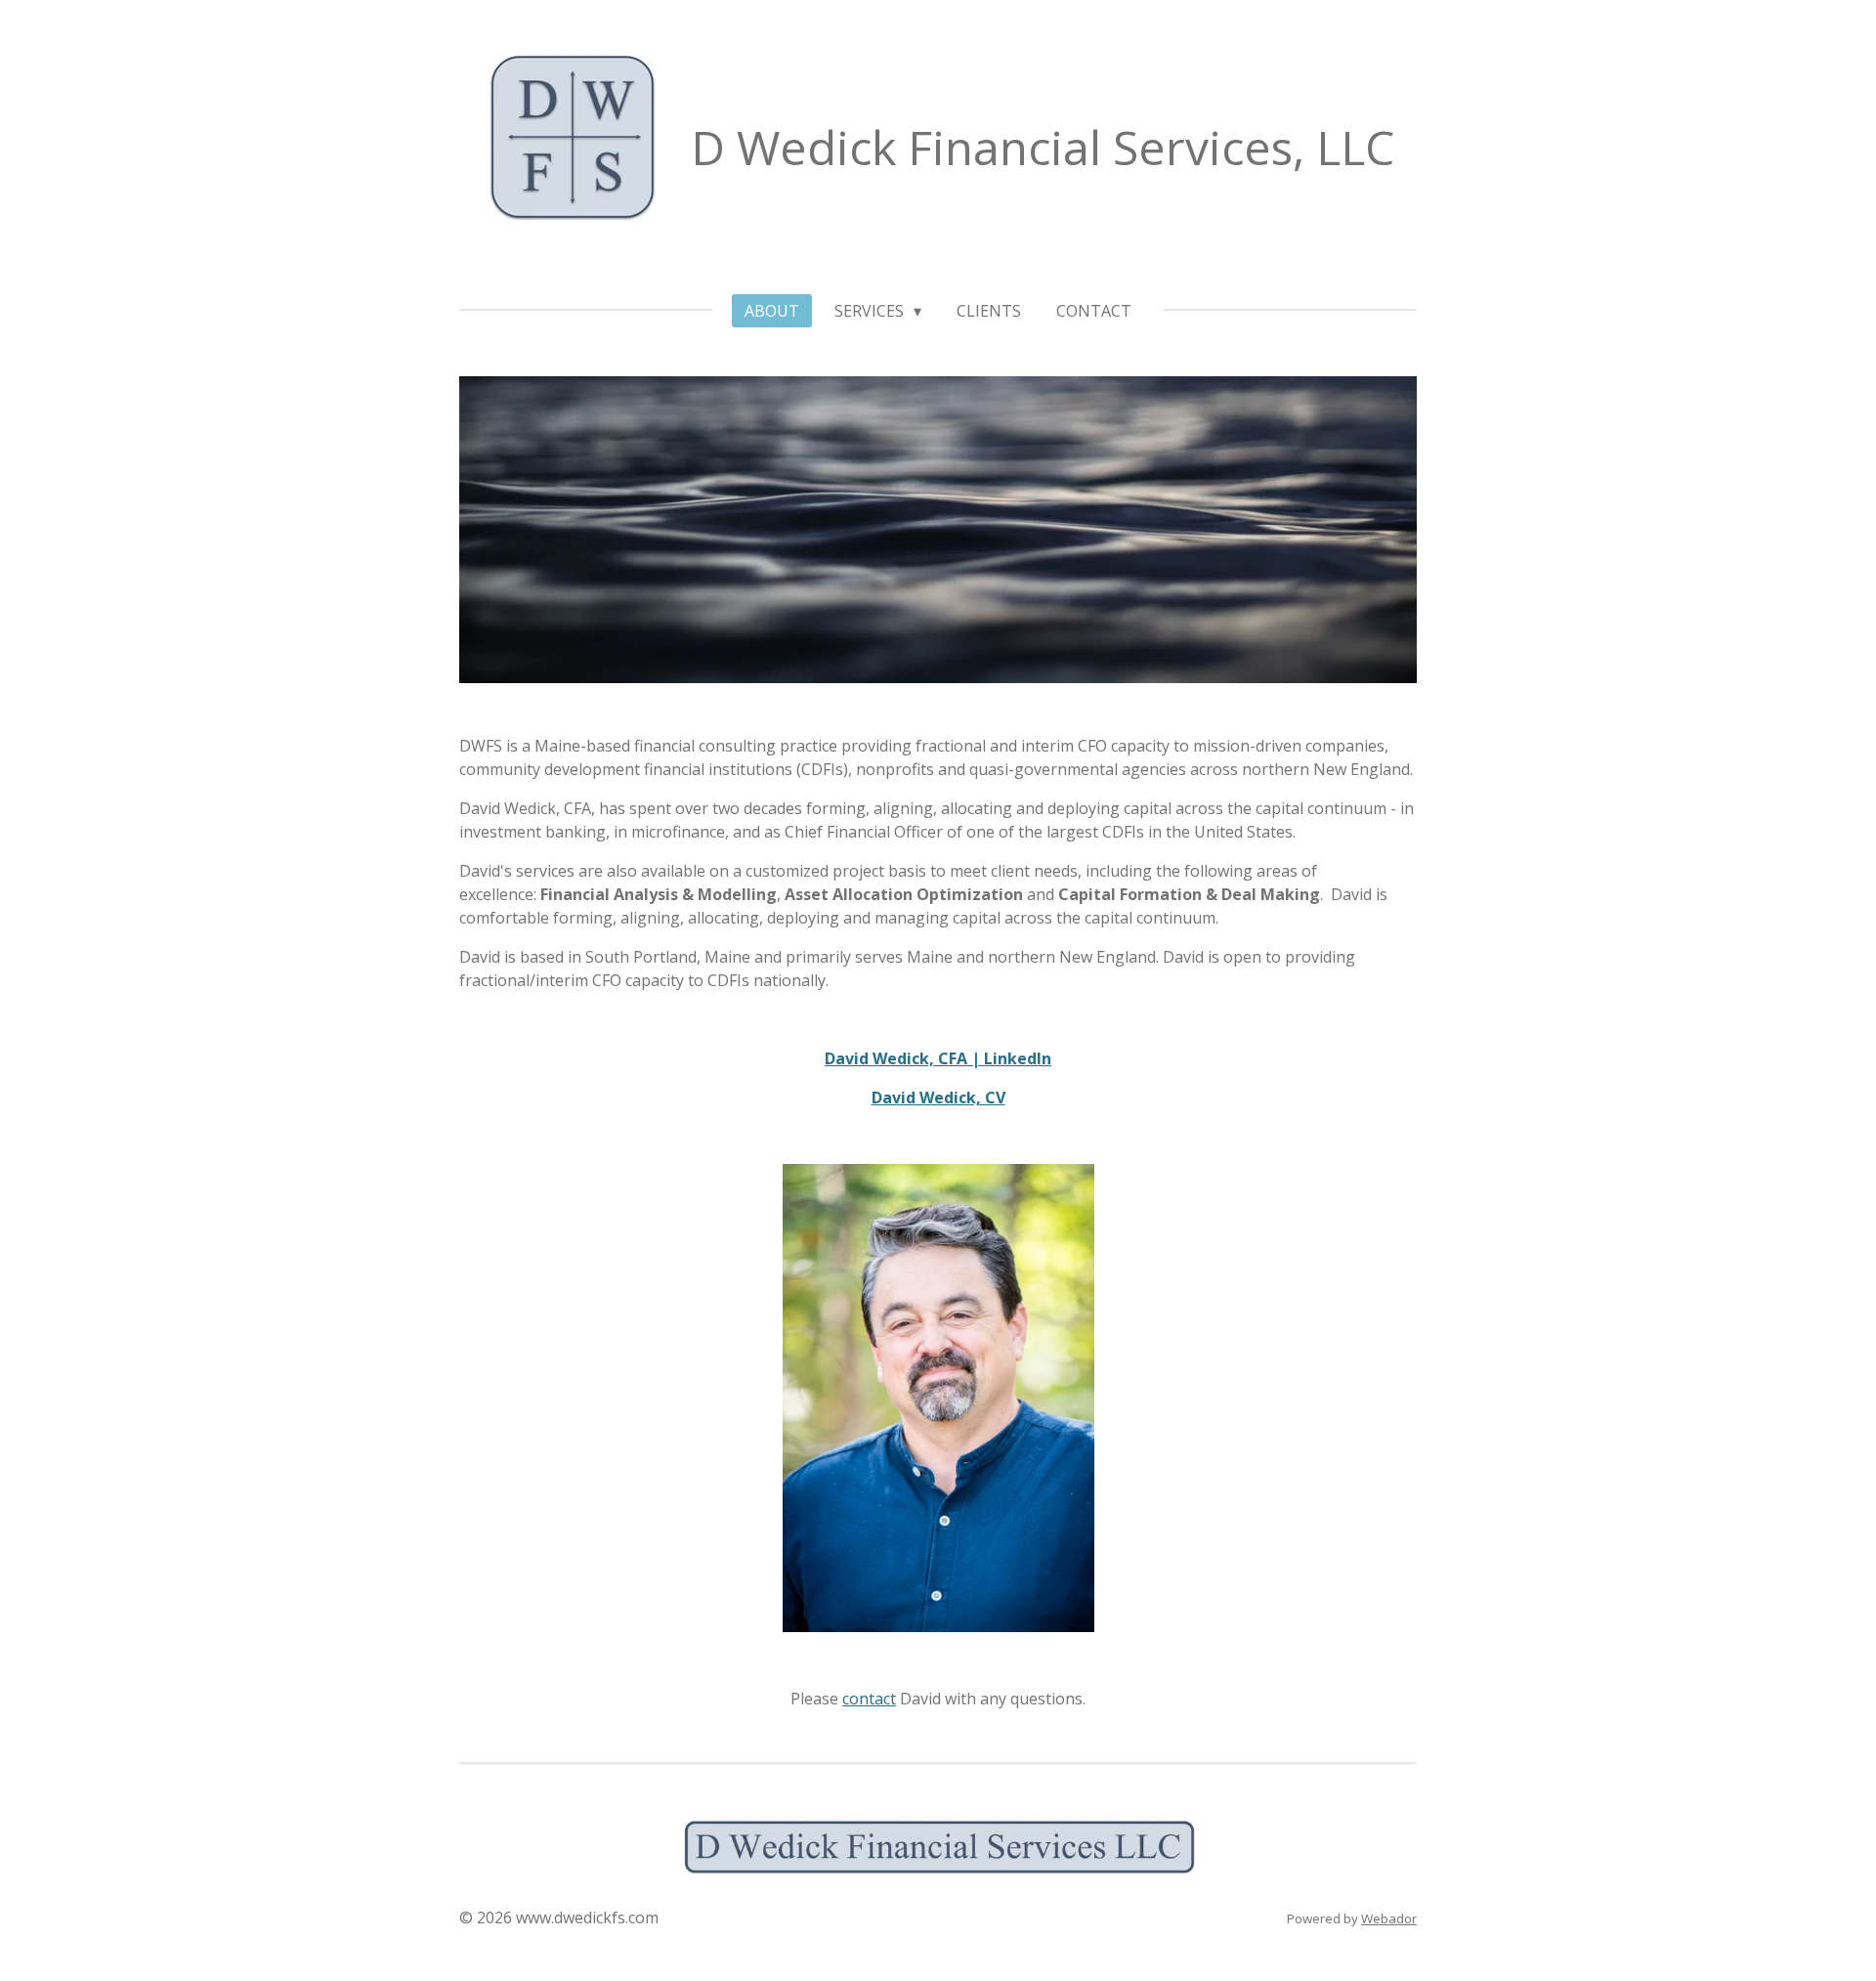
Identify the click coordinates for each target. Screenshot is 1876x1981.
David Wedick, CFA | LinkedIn (938, 1058)
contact (869, 1699)
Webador (1389, 1918)
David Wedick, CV (938, 1098)
